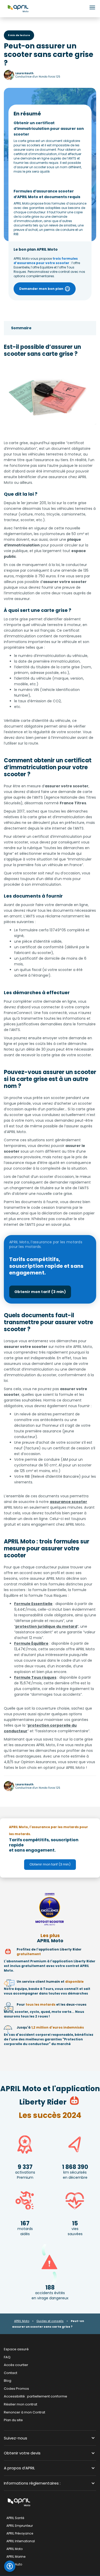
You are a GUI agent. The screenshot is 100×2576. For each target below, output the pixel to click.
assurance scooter (68, 1502)
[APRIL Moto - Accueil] (18, 8)
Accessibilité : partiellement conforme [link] (36, 2397)
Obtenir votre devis (22, 2453)
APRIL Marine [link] (16, 2557)
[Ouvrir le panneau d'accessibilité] (10, 2566)
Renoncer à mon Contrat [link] (24, 2412)
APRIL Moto (22, 2321)
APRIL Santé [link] (15, 2518)
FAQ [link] (7, 2357)
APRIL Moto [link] (14, 2549)
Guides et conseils (50, 2321)
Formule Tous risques (35, 1677)
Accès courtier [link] (16, 2365)
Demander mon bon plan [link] (41, 289)
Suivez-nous (16, 2438)
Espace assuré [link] (16, 2349)
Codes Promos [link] (16, 2389)
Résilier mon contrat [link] (21, 2404)
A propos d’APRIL (19, 2468)
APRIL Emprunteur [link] (20, 2526)
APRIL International (21, 2541)
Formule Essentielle (33, 1604)
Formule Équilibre (31, 1643)
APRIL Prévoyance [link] (20, 2534)
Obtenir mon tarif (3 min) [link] (40, 1292)
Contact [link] (11, 2373)
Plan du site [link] (13, 2420)
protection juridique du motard (46, 1626)
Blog (8, 2381)
